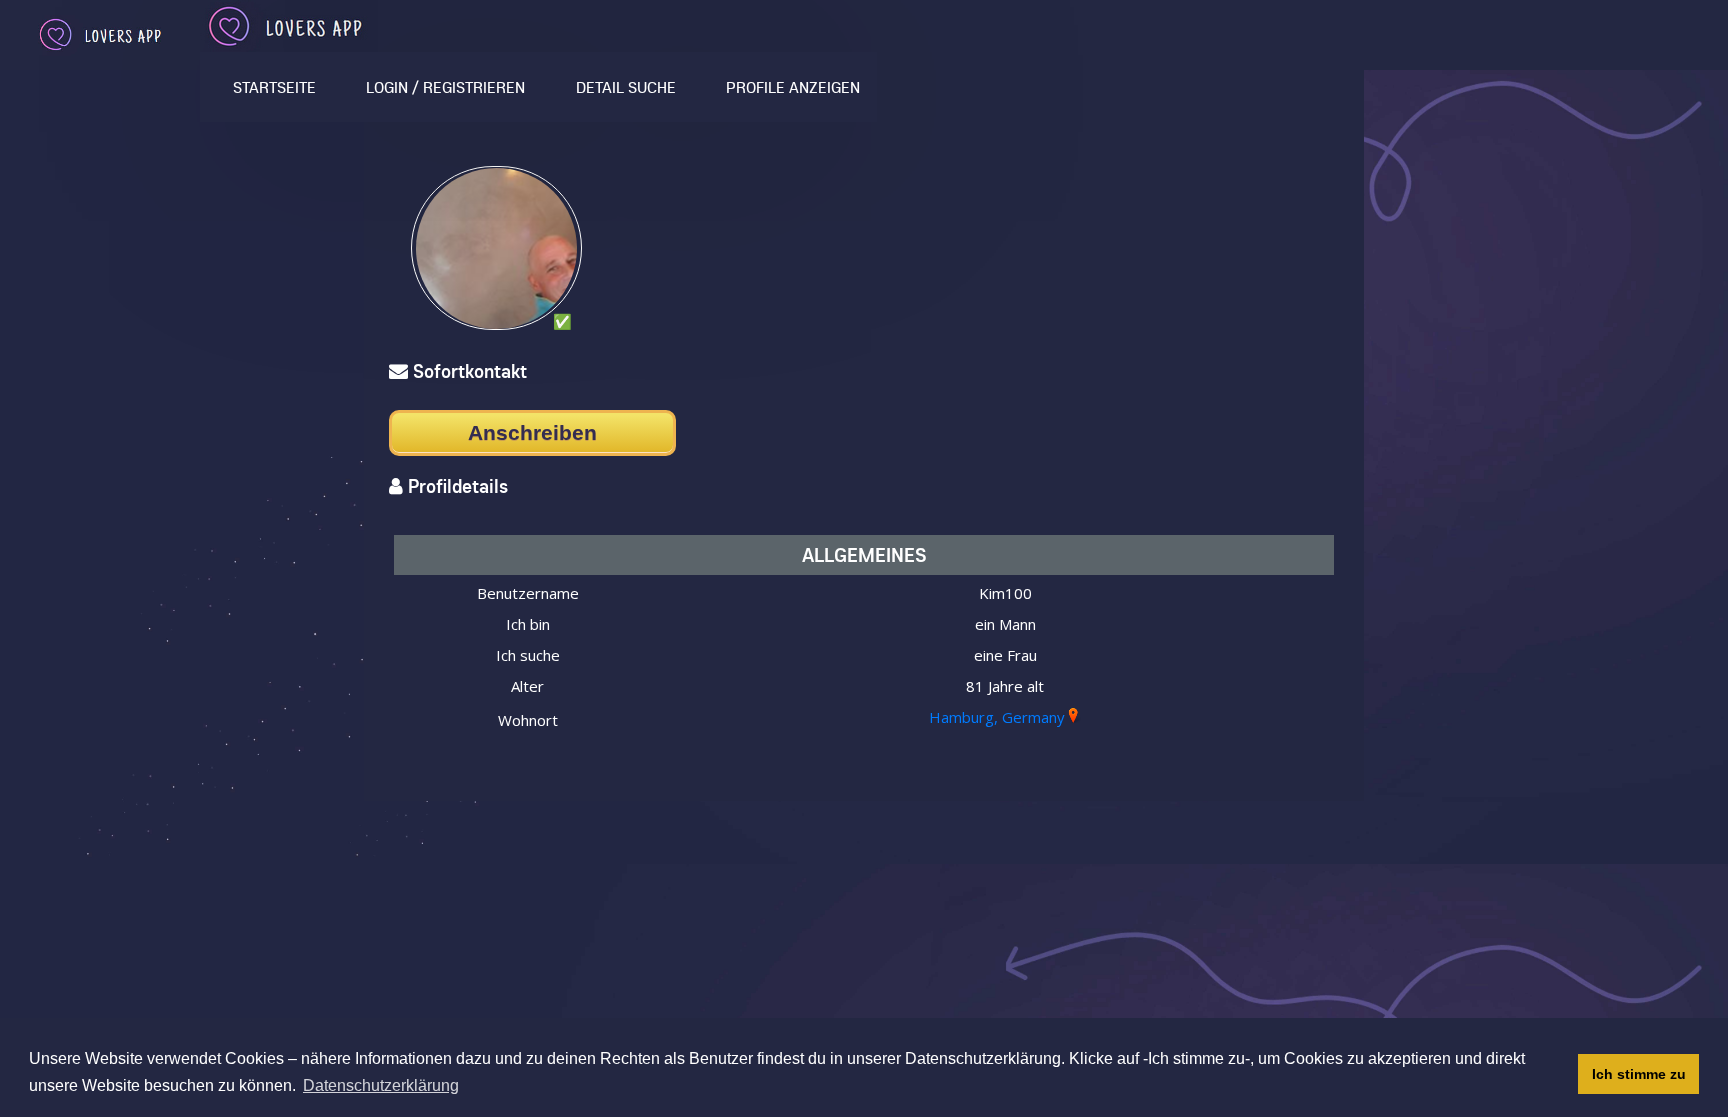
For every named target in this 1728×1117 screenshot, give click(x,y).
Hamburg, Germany (997, 717)
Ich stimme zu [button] (1639, 1074)
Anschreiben (532, 432)
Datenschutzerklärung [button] (381, 1085)
